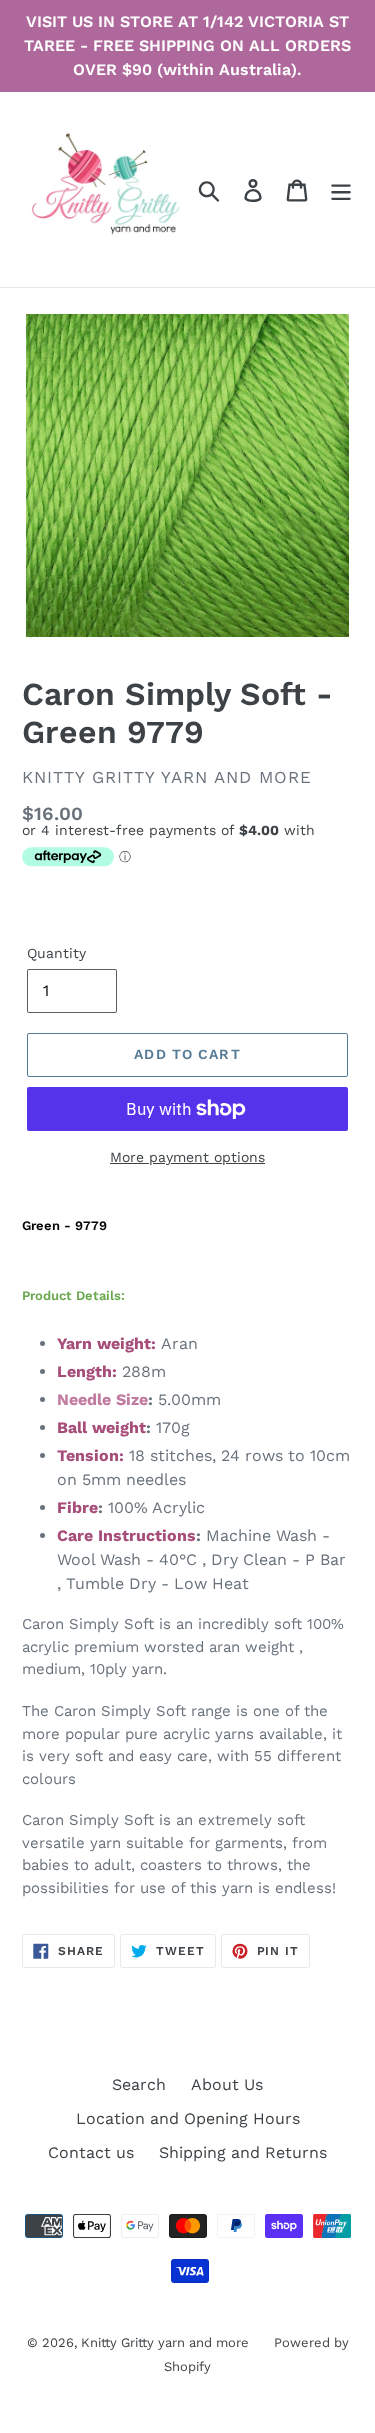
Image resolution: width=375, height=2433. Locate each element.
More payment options (187, 1157)
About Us (227, 2084)
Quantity (56, 953)
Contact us (91, 2152)
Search (139, 2084)
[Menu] (341, 189)
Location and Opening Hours (188, 2118)
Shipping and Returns (243, 2152)
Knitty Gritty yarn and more (165, 2342)
